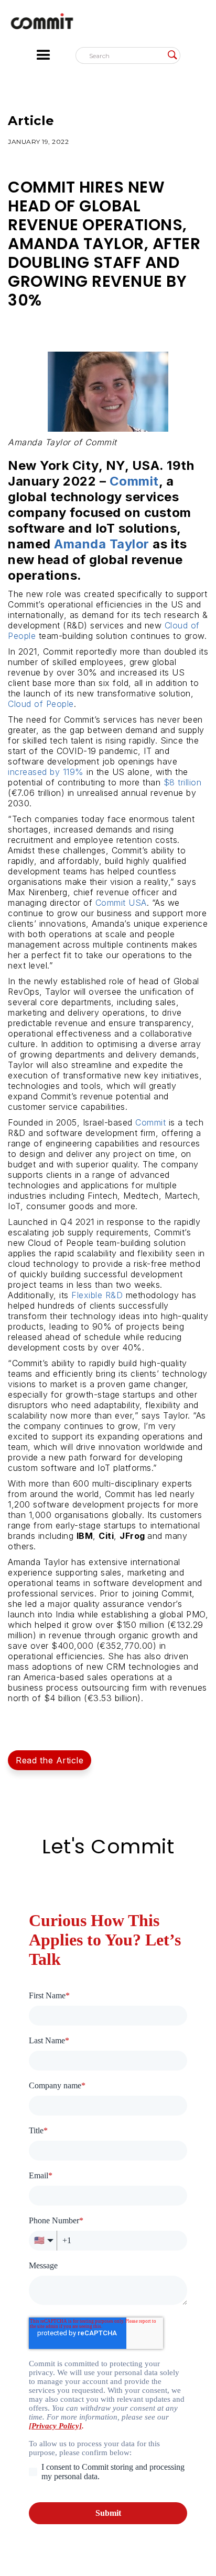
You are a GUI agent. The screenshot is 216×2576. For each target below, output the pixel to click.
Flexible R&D (97, 1295)
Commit (150, 1122)
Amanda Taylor (102, 544)
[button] (53, 55)
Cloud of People (41, 704)
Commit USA (121, 903)
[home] (108, 24)
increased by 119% (46, 772)
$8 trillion (183, 782)
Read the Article (50, 1760)
